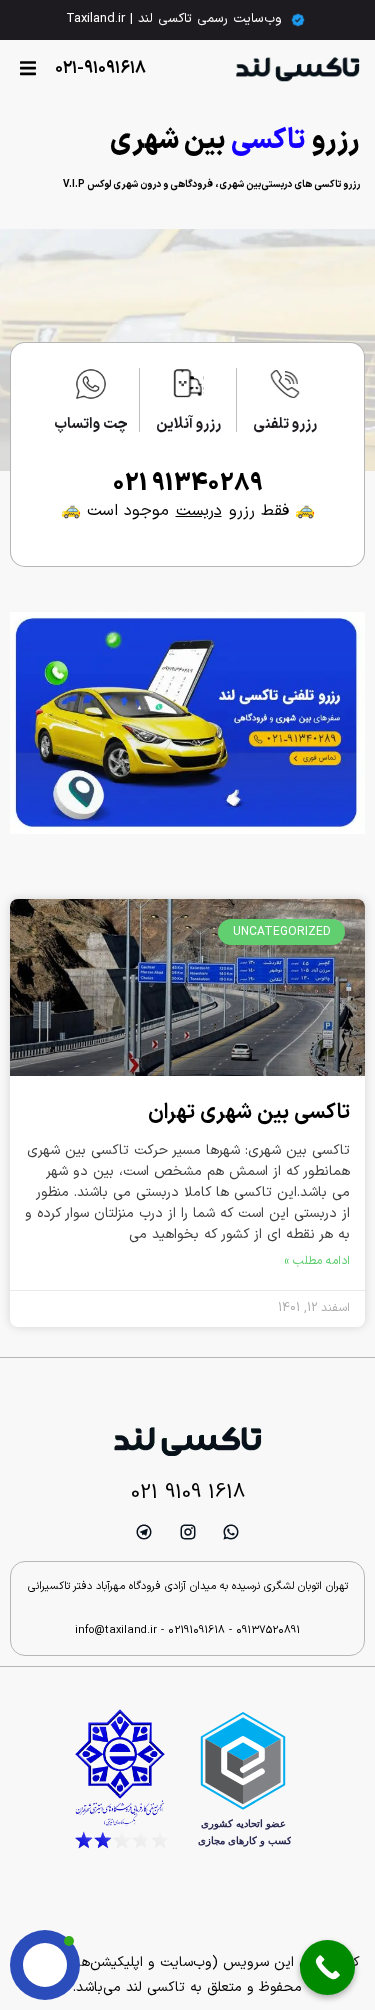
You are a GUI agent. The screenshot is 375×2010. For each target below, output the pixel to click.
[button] (27, 68)
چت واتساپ (91, 424)
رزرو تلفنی (285, 424)
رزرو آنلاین (188, 424)
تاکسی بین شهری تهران (249, 1113)
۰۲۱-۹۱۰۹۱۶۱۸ (100, 69)
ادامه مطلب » (317, 1261)
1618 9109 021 (188, 1493)
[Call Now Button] (327, 1967)
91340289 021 (188, 484)
